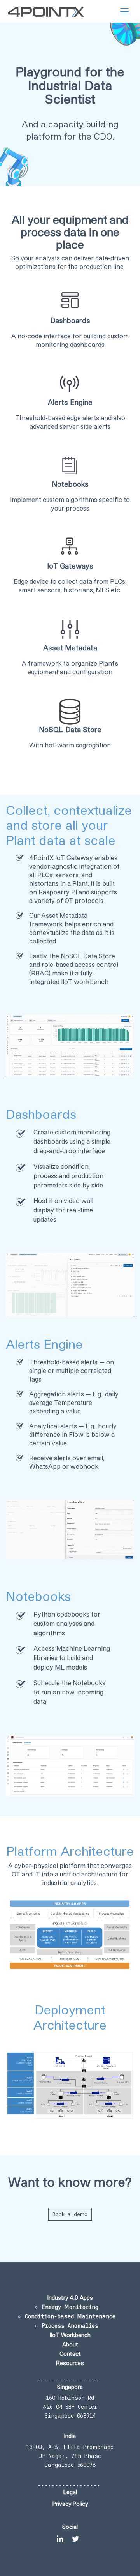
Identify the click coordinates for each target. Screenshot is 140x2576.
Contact (70, 2354)
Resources (70, 2363)
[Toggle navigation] (124, 11)
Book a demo (70, 2214)
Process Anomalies (70, 2326)
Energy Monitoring (70, 2307)
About (70, 2344)
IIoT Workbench (70, 2335)
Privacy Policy (70, 2504)
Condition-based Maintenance (70, 2316)
